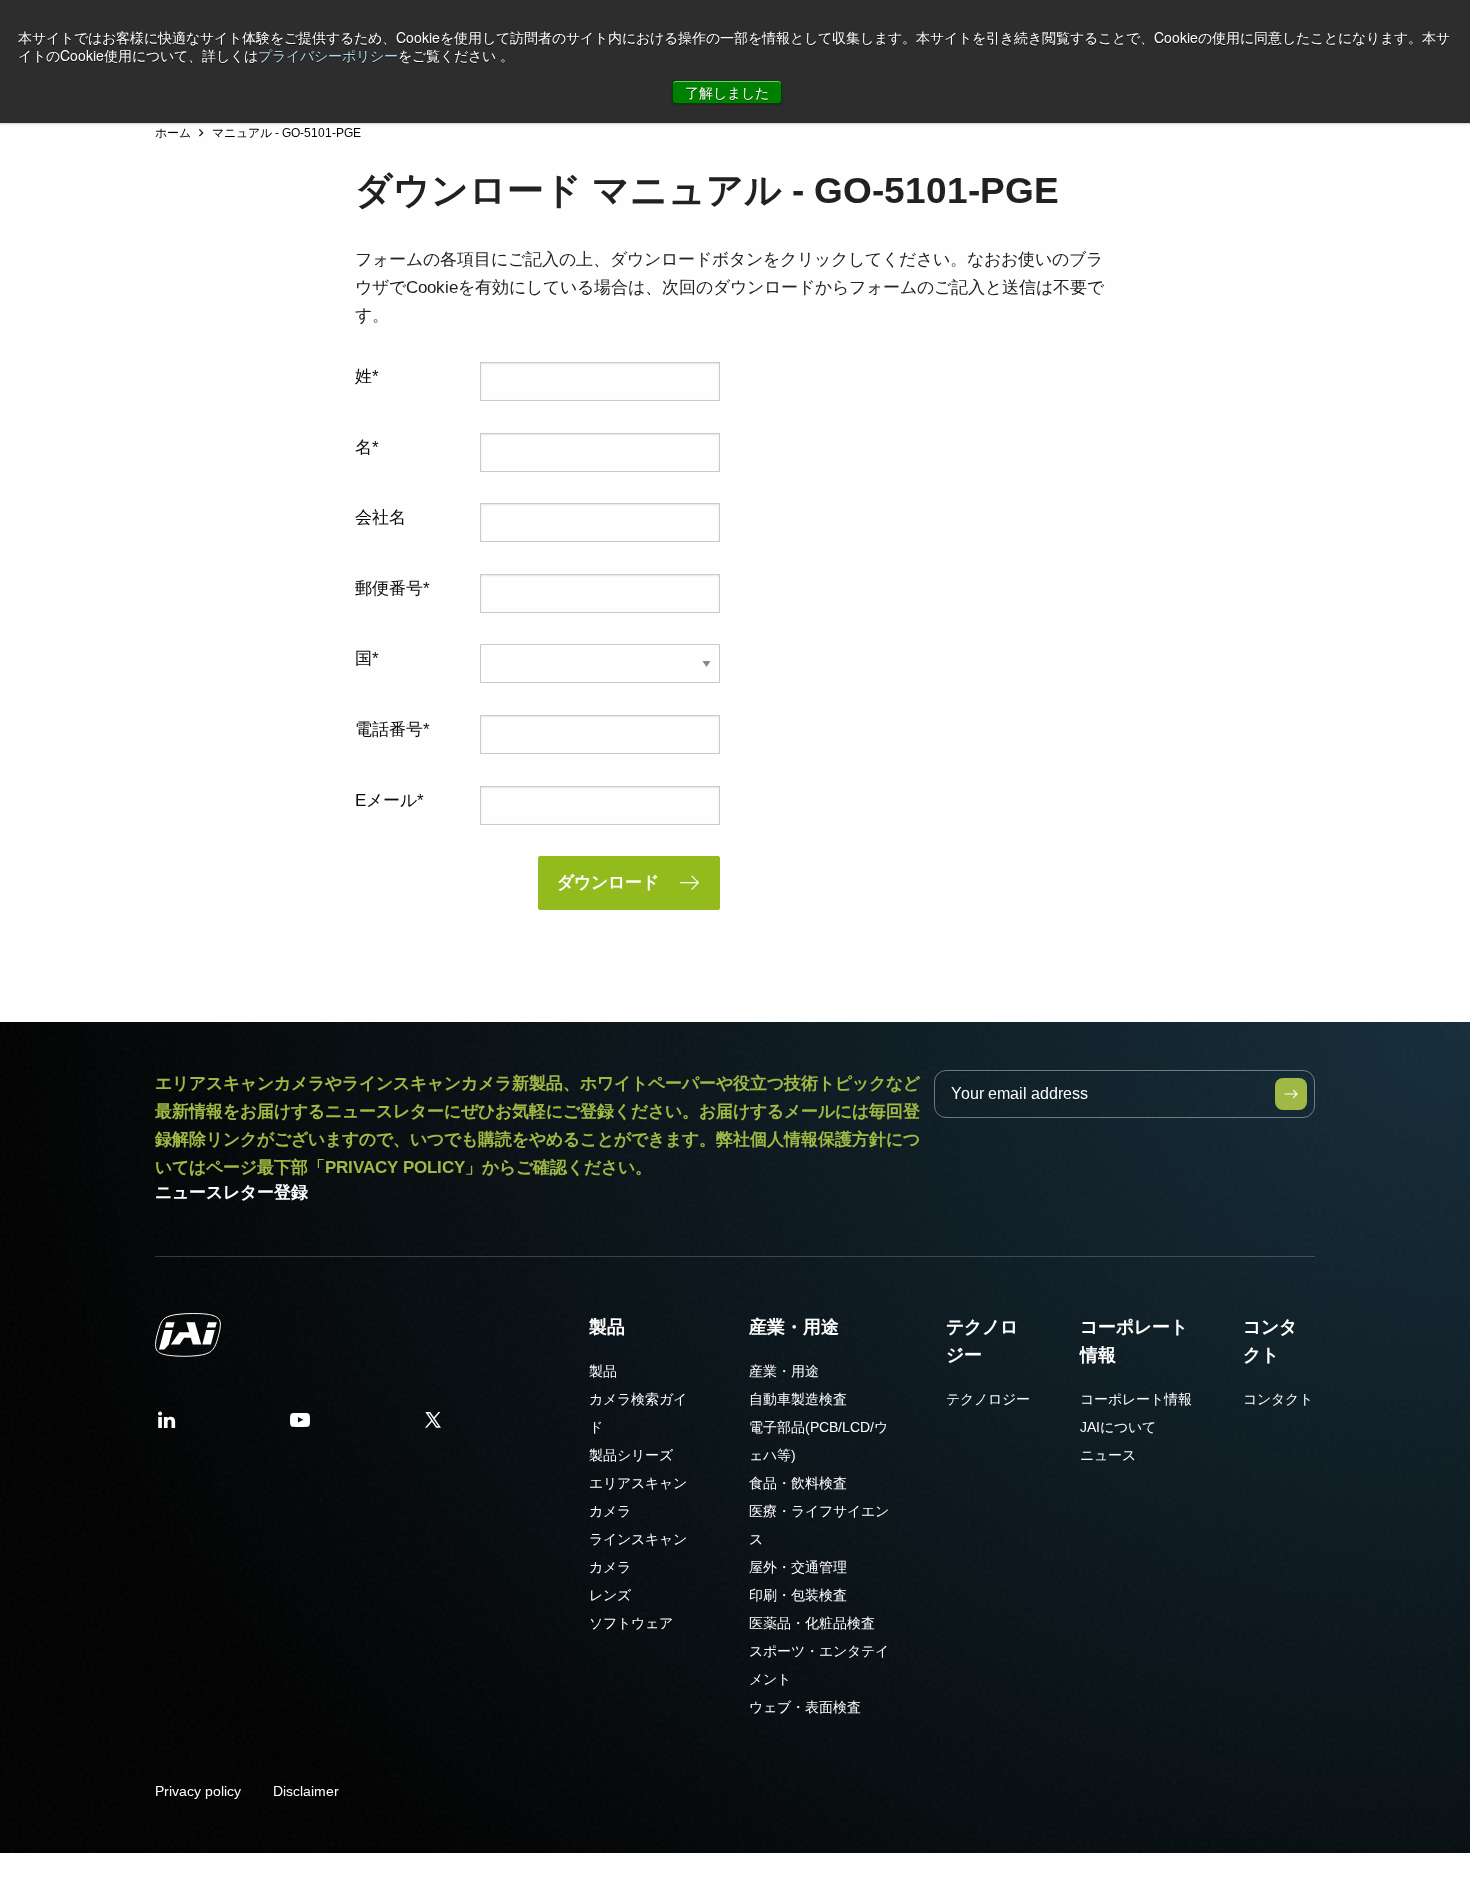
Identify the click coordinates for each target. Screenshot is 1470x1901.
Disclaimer (306, 1791)
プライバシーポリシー (328, 55)
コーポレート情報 (1134, 1341)
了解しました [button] (727, 92)
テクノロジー (982, 1341)
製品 (607, 1327)
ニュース (1108, 1455)
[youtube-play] (300, 1426)
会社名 (380, 517)
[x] (433, 1426)
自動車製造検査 (798, 1399)
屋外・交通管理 (798, 1567)
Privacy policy (198, 1791)
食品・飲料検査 (798, 1483)
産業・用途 (794, 1327)
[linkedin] (167, 1426)
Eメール (386, 800)
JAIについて (1118, 1427)
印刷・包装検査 (798, 1595)
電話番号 (389, 729)
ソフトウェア (631, 1623)
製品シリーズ (631, 1455)
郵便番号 (389, 588)
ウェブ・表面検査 (805, 1707)
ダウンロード (608, 882)
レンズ (610, 1595)
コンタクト (1270, 1341)
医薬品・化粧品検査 (812, 1623)
